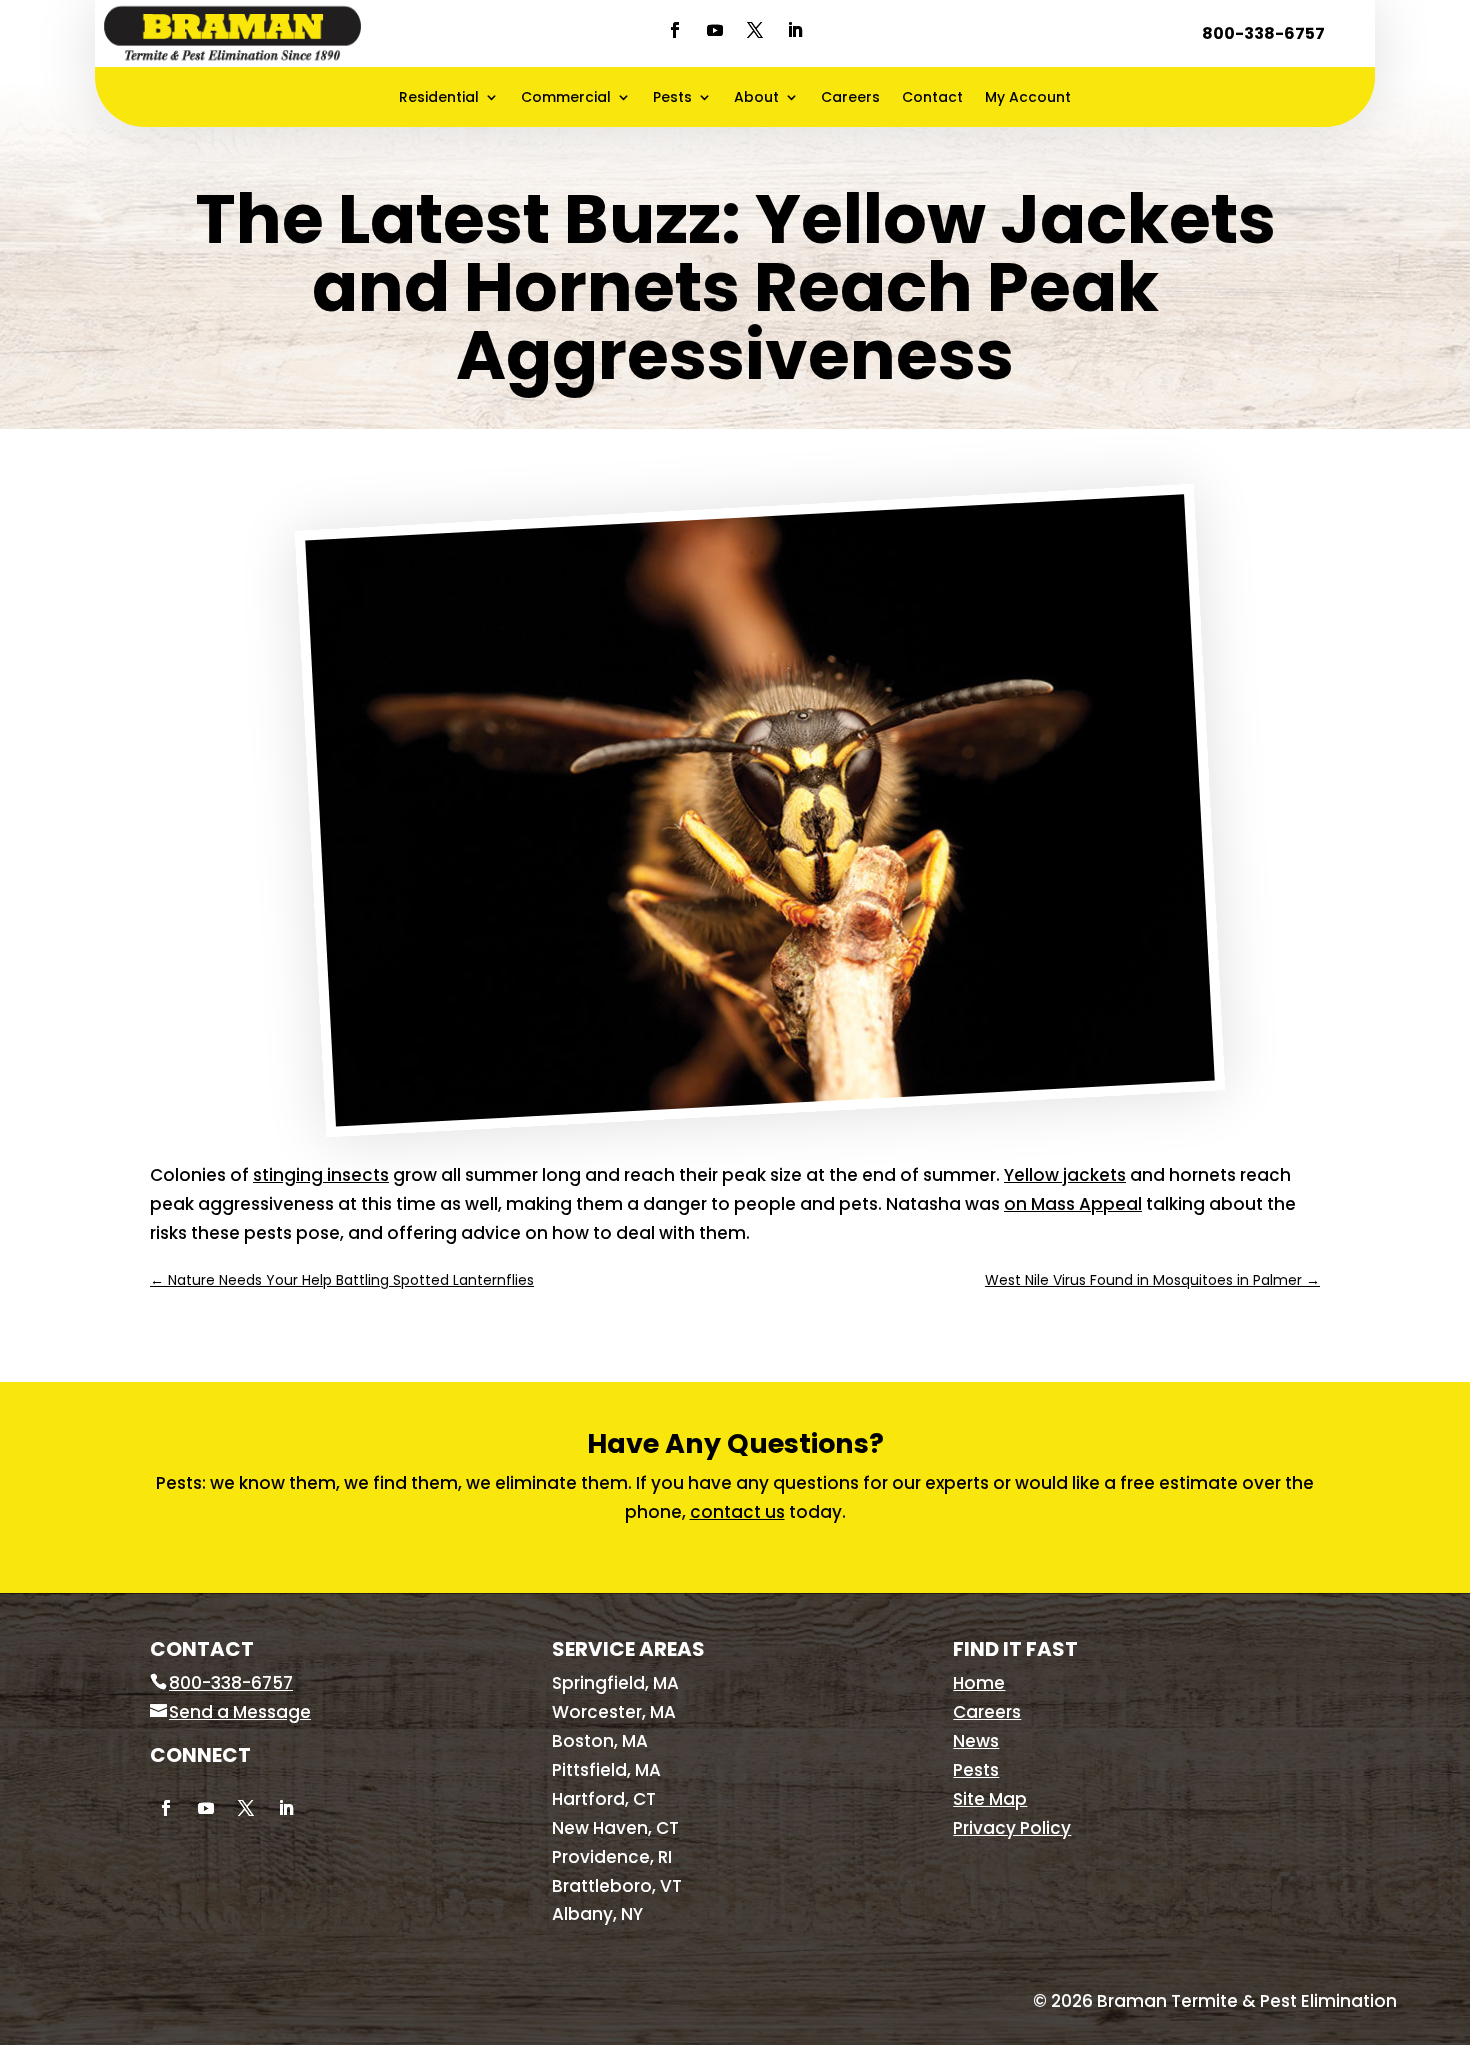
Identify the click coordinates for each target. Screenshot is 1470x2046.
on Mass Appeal (1073, 1204)
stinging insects (321, 1175)
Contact (932, 98)
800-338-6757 (1263, 33)
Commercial (566, 98)
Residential (439, 98)
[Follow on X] (755, 30)
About (756, 98)
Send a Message (240, 1712)
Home (979, 1683)
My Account (1028, 98)
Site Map (990, 1799)
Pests (672, 98)
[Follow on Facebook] (675, 30)
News (976, 1741)
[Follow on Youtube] (715, 30)
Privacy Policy (1012, 1828)
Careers (850, 98)
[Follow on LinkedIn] (795, 30)
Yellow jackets (1065, 1175)
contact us (737, 1512)
